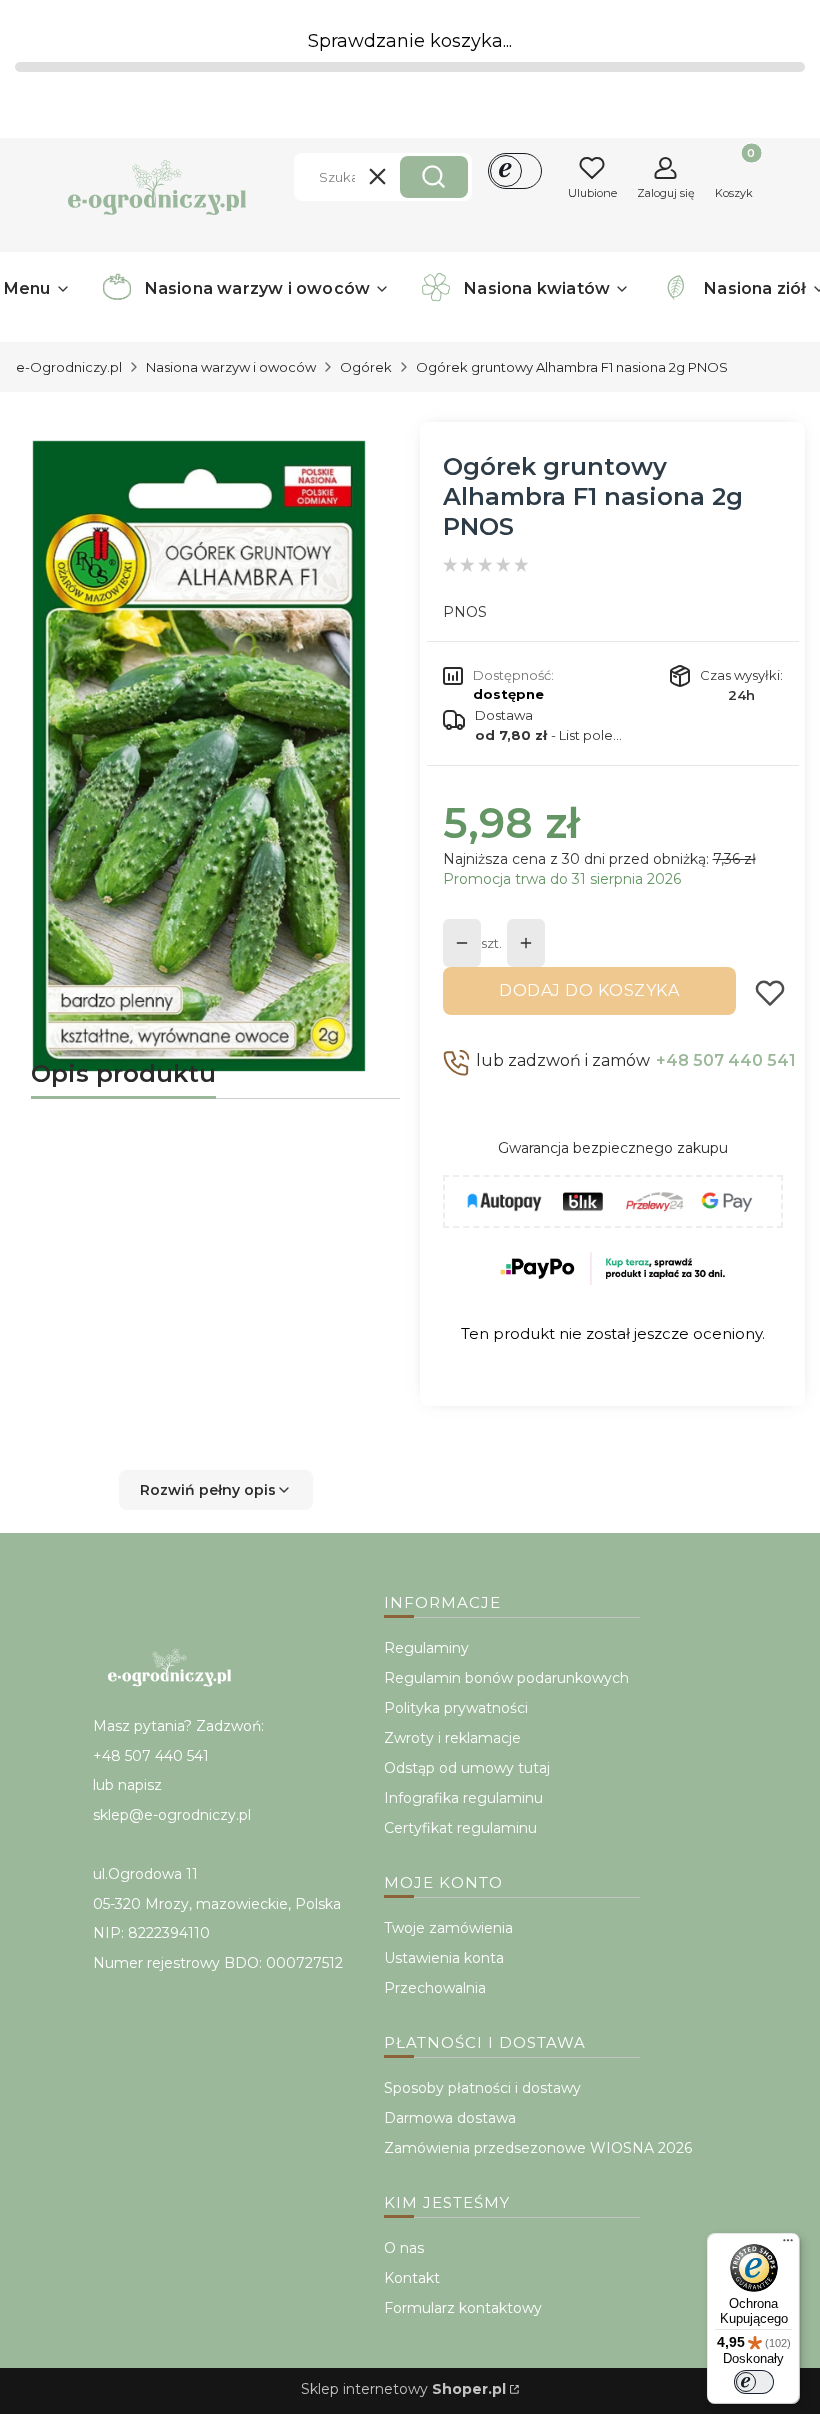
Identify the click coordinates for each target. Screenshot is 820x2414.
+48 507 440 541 (726, 1060)
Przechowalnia (435, 1988)
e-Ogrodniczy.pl (69, 367)
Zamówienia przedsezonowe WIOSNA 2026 (538, 2148)
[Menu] (788, 2245)
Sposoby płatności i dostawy (482, 2088)
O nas (404, 2248)
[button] (434, 177)
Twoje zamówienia (448, 1928)
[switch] (754, 2382)
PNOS (465, 612)
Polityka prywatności (456, 1708)
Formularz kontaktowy (463, 2308)
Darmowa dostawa (450, 2118)
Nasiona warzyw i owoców (231, 367)
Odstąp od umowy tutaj (467, 1768)
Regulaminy (426, 1648)
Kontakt (412, 2278)
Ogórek (366, 367)
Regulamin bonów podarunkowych (506, 1678)
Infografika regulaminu (463, 1798)
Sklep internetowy (403, 2389)
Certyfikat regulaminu (460, 1828)
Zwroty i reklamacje (452, 1738)
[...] (199, 756)
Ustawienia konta (444, 1958)
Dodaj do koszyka (589, 990)
